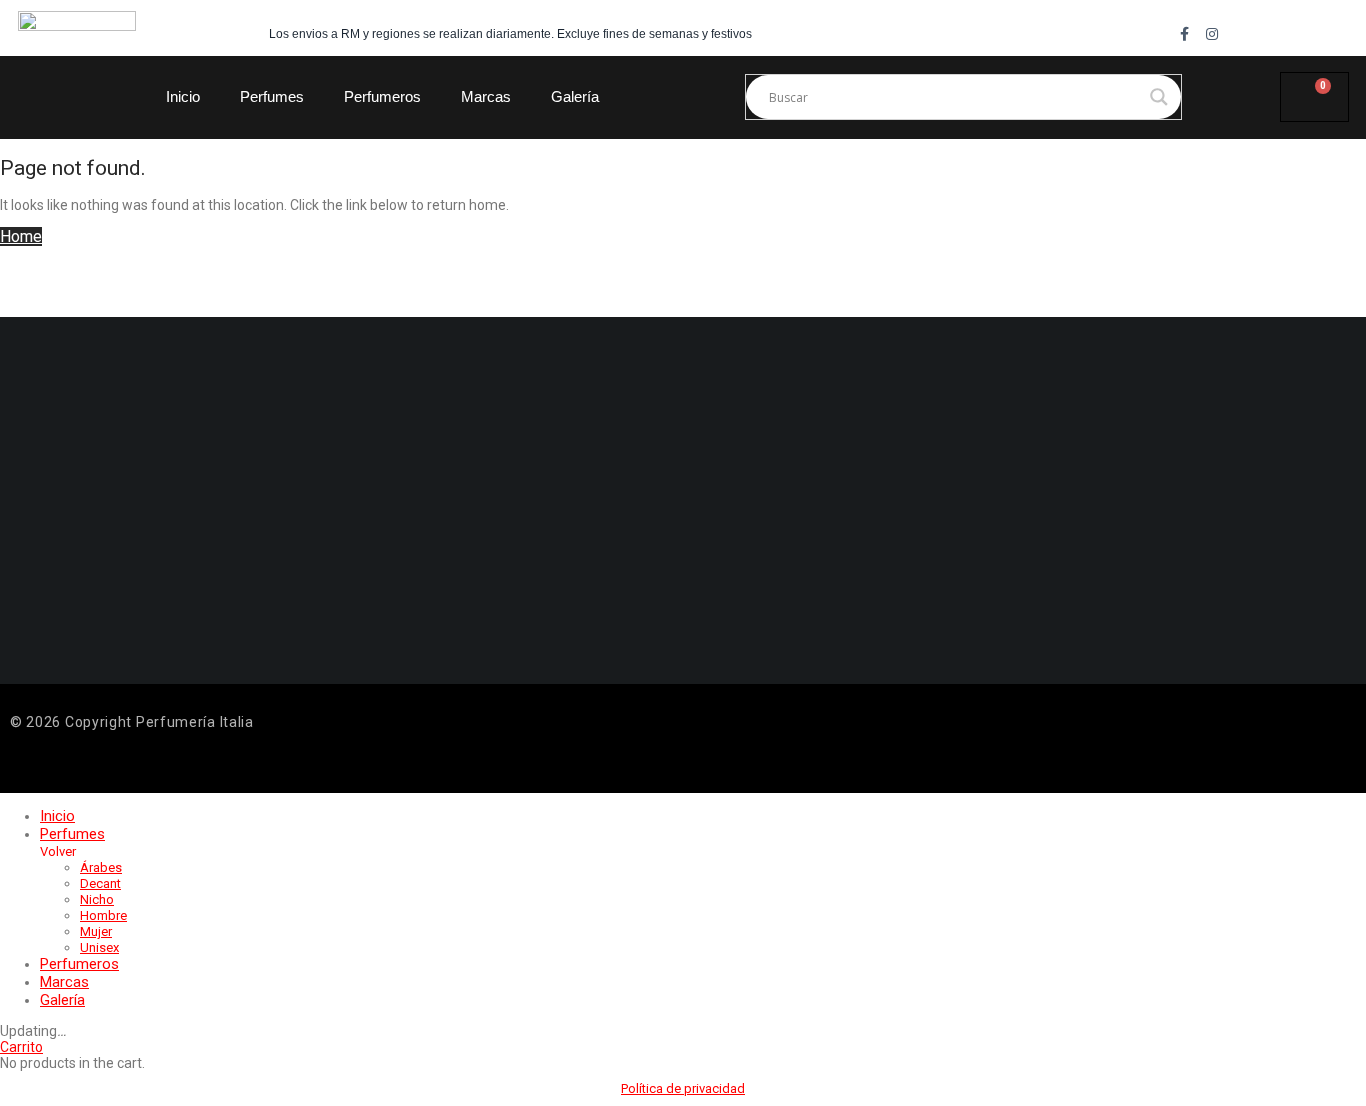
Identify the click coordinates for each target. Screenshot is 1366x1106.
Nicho (97, 899)
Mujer (96, 931)
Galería (575, 96)
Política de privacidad (683, 1088)
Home (21, 236)
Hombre (103, 915)
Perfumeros (382, 96)
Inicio (183, 96)
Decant (100, 883)
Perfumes (272, 96)
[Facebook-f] (1184, 34)
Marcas (486, 96)
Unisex (99, 947)
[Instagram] (1212, 34)
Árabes (101, 867)
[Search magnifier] (1159, 97)
